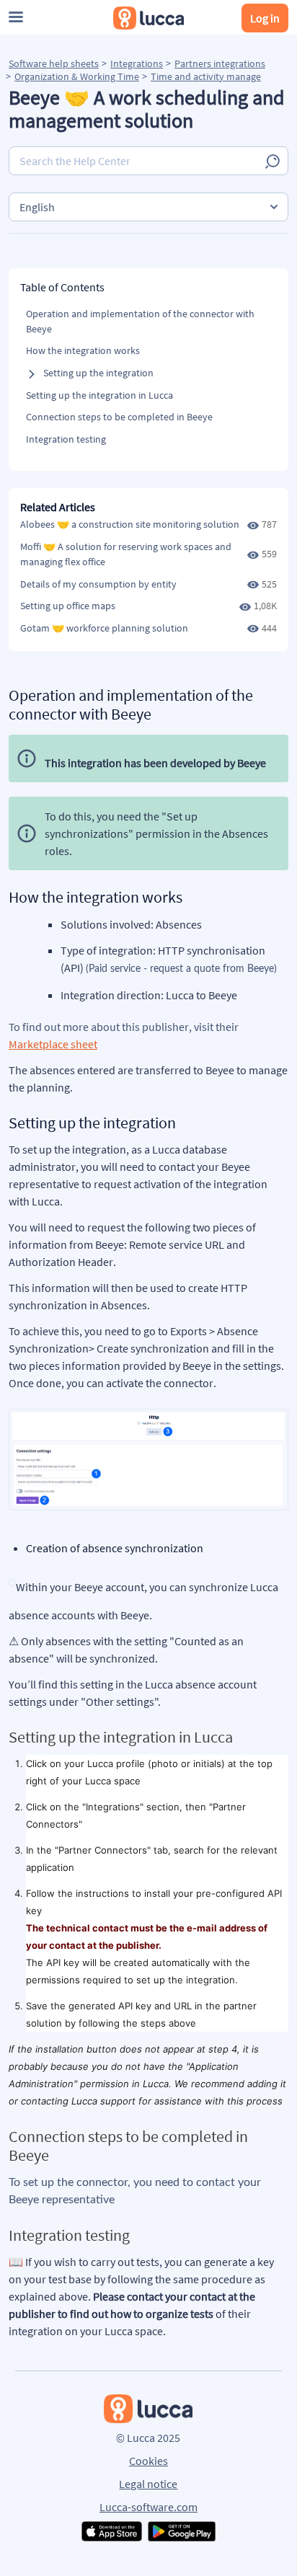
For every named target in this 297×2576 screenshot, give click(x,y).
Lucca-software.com (148, 2507)
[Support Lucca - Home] (148, 18)
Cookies (148, 2461)
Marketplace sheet (53, 1044)
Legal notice (148, 2484)
